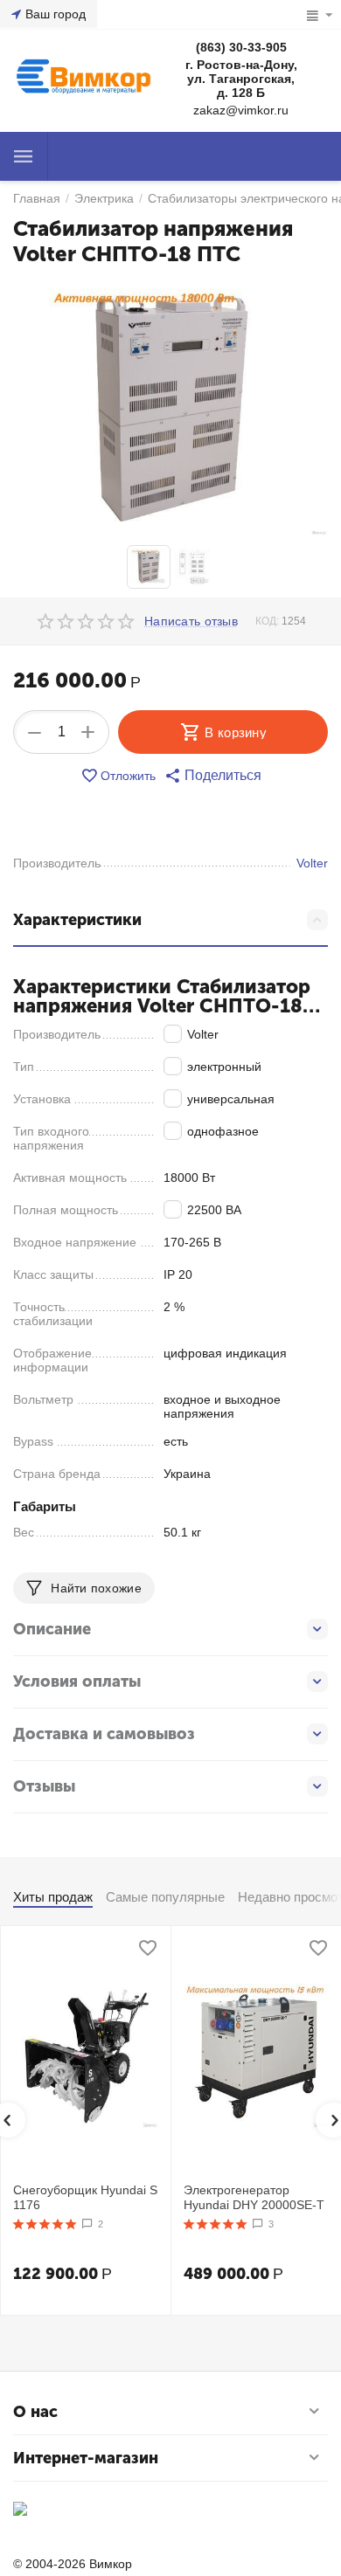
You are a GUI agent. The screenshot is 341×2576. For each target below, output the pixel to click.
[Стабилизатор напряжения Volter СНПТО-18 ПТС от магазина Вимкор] (170, 408)
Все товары (24, 156)
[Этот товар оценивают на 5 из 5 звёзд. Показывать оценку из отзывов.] (45, 2224)
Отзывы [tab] (44, 1786)
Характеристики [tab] (77, 920)
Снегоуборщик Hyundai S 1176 (85, 2197)
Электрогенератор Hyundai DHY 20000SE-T (254, 2197)
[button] (213, 776)
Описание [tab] (52, 1629)
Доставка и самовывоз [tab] (104, 1734)
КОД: (267, 621)
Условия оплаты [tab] (77, 1682)
